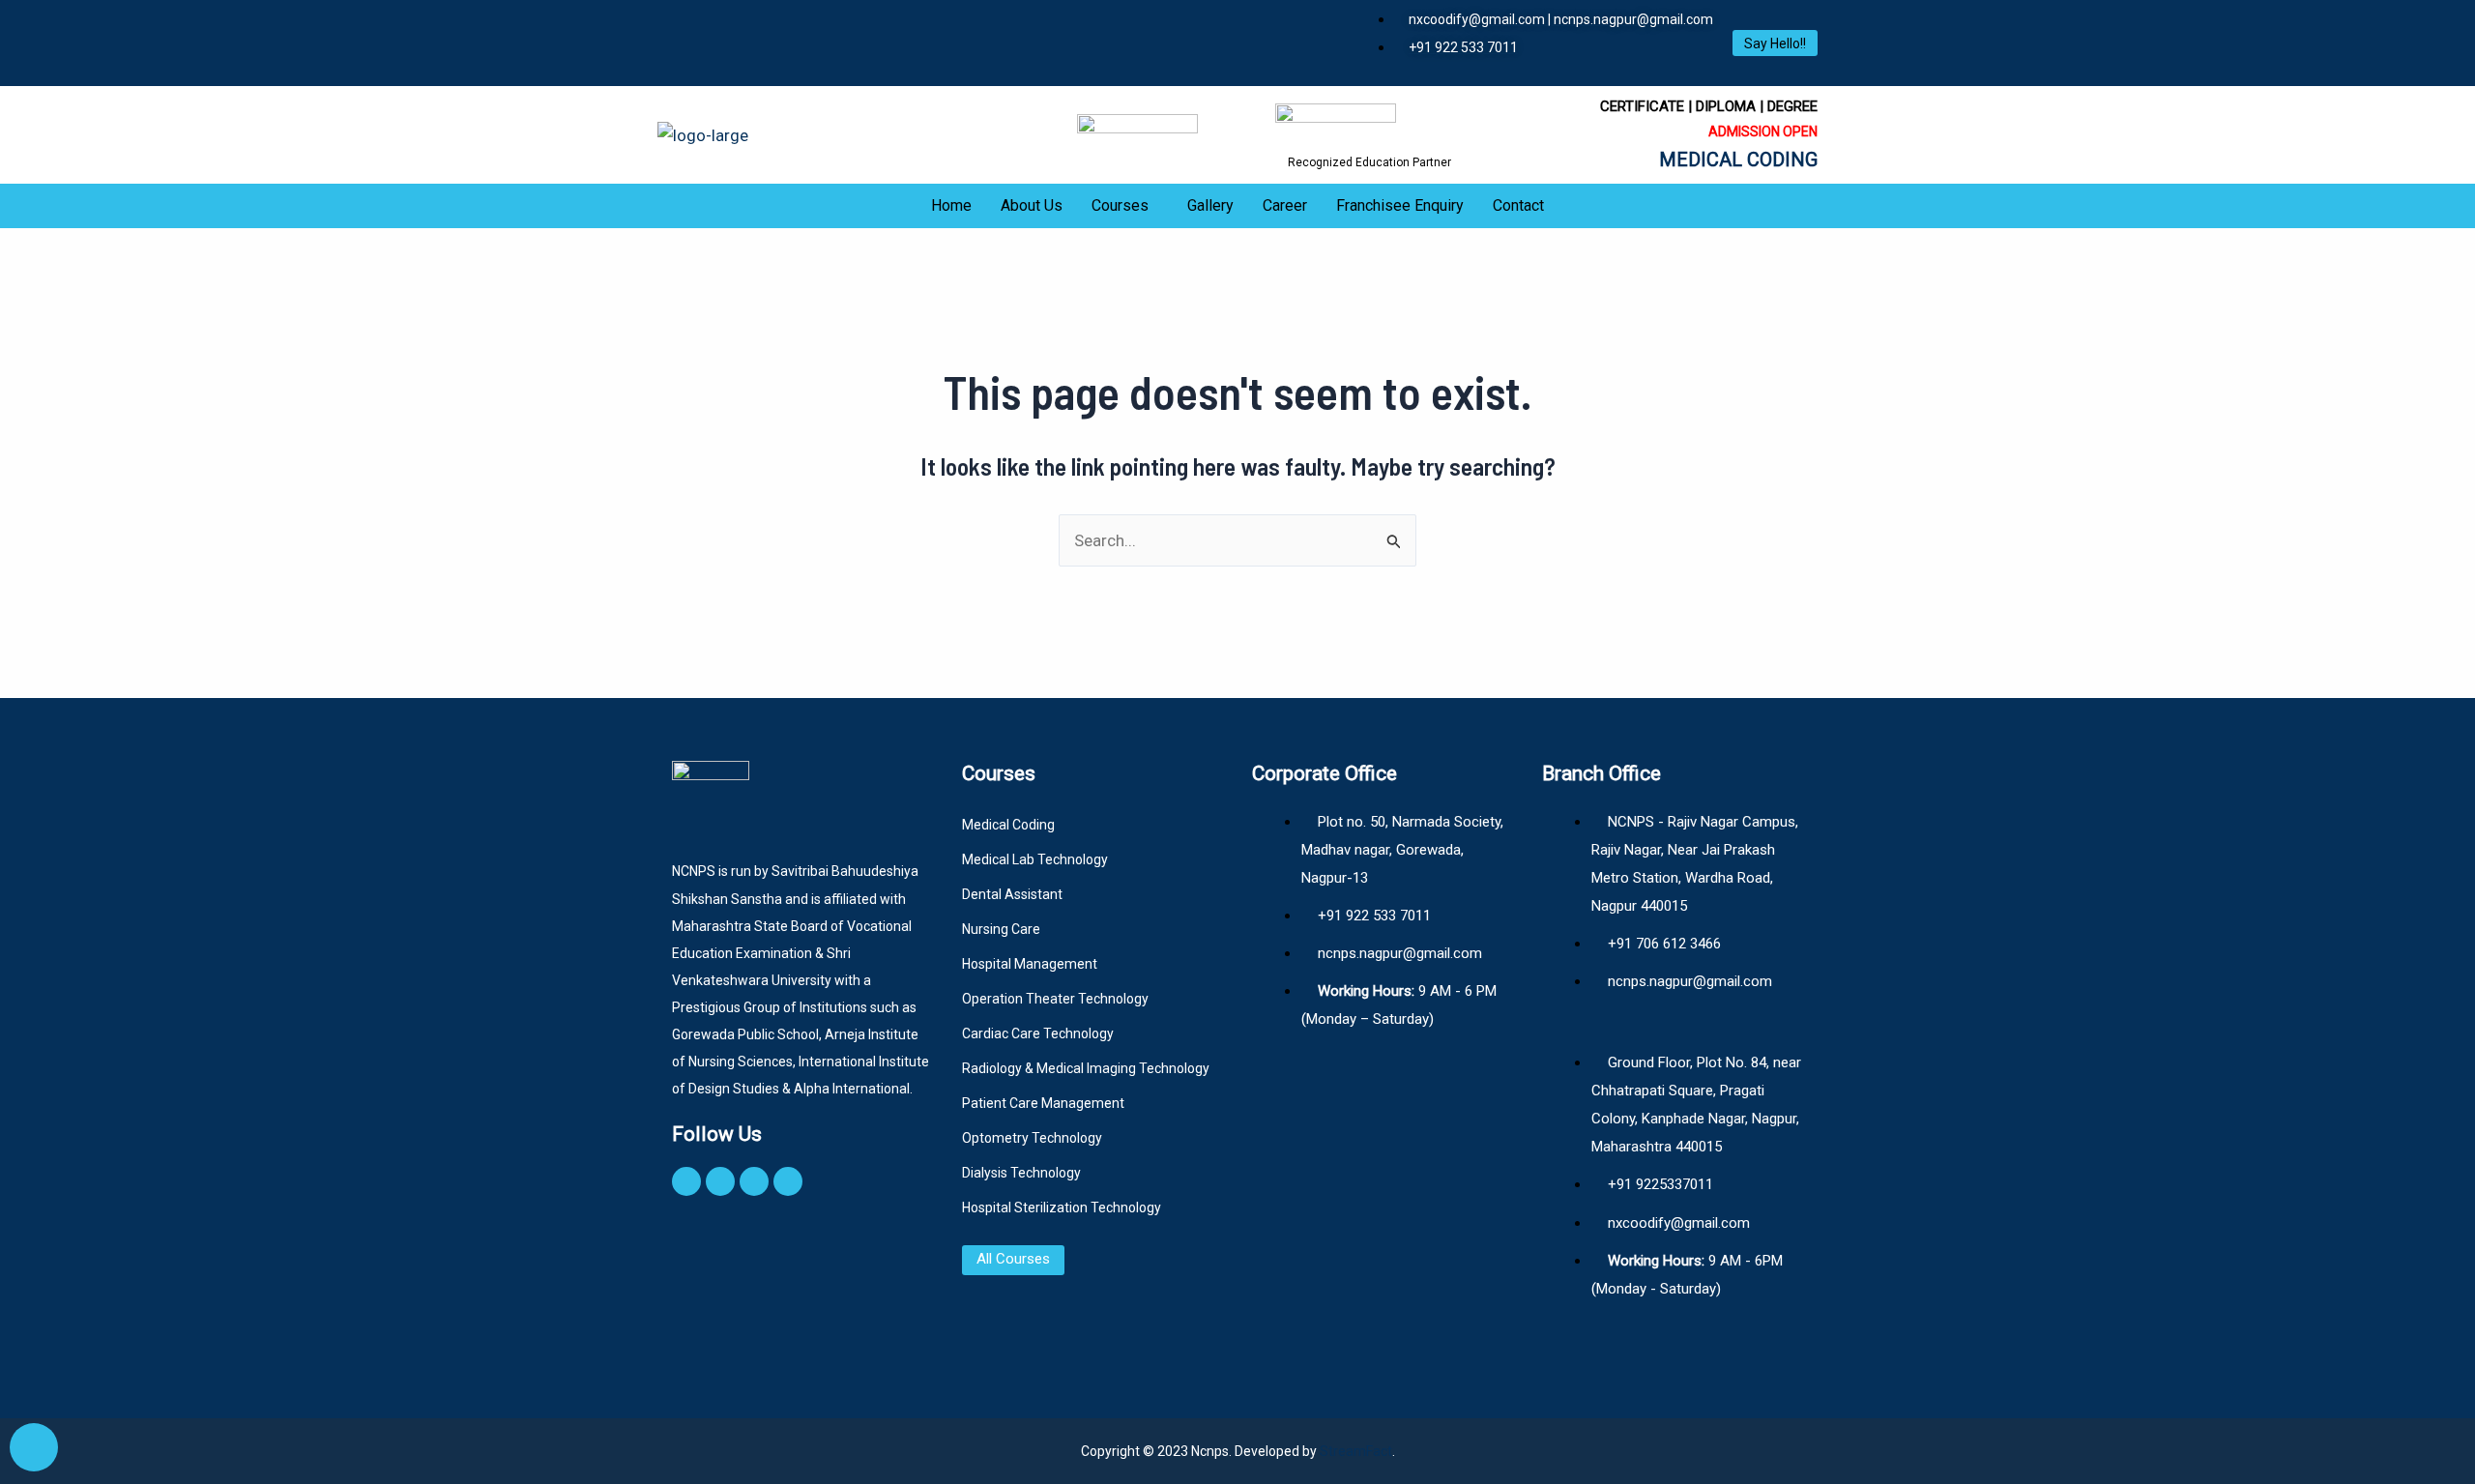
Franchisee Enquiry (1400, 205)
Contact (1518, 205)
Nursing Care (1001, 929)
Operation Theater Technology (1055, 999)
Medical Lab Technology (1035, 859)
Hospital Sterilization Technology (1062, 1208)
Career (1285, 205)
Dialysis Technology (1021, 1173)
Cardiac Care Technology (1038, 1033)
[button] (1125, 206)
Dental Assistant (1012, 894)
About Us (1032, 205)
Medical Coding (1008, 825)
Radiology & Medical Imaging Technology (1086, 1068)
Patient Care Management (1043, 1103)
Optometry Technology (1032, 1138)
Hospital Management (1030, 964)
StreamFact (1356, 1451)
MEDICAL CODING (1738, 160)
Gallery (1210, 205)
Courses (1120, 205)
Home (951, 205)
